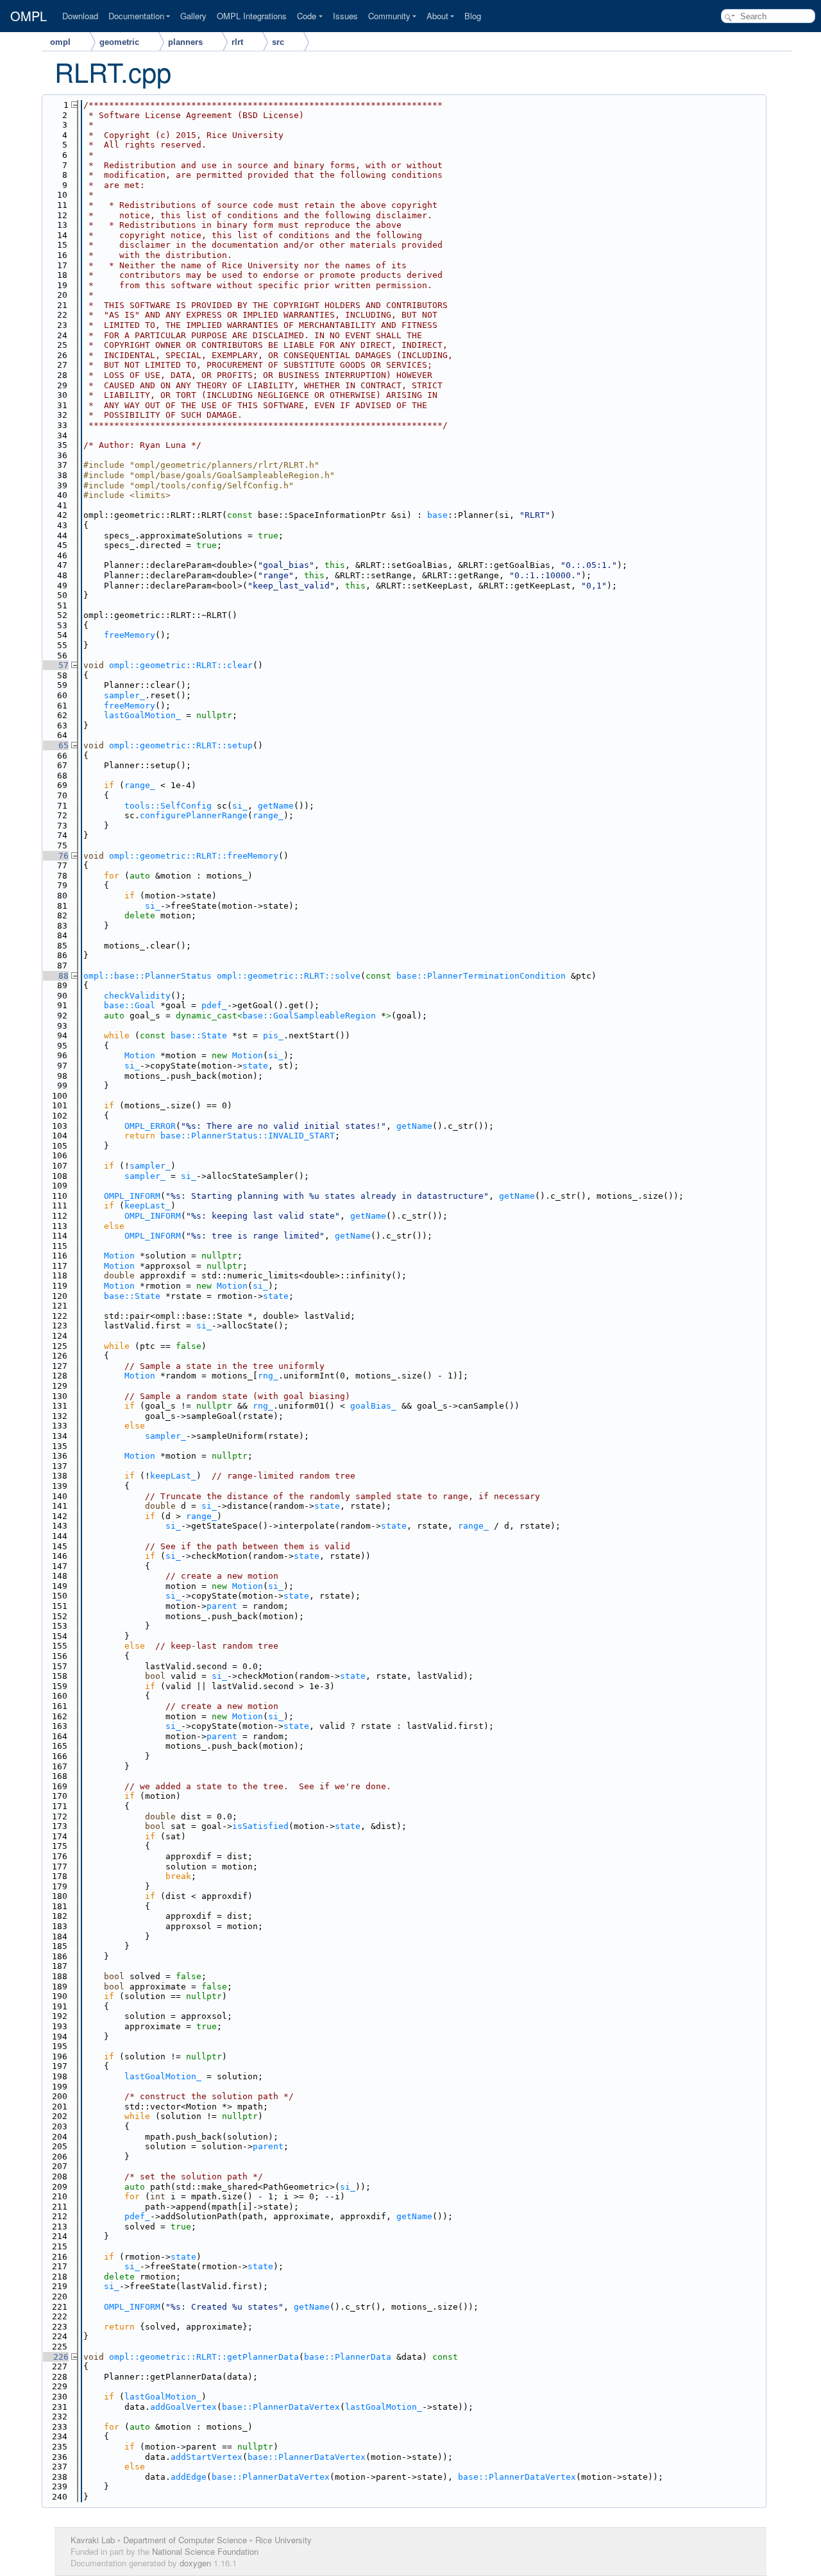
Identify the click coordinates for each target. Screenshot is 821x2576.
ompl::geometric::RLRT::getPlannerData (204, 2357)
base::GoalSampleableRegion (309, 1016)
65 (56, 745)
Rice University (284, 2540)
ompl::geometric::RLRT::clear (181, 665)
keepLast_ (148, 1206)
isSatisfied (260, 1826)
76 (56, 856)
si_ (240, 806)
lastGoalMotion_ (142, 715)
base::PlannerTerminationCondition (481, 976)
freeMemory (130, 635)
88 (56, 976)
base (437, 515)
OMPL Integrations (252, 16)
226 (56, 2357)
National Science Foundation (205, 2551)
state (255, 1066)
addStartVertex (207, 2457)
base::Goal (130, 1005)
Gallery (193, 16)
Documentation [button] (136, 16)
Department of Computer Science (185, 2540)
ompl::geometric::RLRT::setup (181, 745)
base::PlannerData (348, 2357)
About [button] (437, 16)
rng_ (268, 1376)
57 (56, 665)
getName (276, 806)
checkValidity (137, 996)
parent (222, 1606)
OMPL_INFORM (132, 1196)
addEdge (189, 2477)
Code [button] (307, 16)
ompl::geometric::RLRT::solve (289, 976)
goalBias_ (373, 1406)
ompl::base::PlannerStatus (148, 976)
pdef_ (214, 1005)
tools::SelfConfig (168, 806)
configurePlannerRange (194, 815)
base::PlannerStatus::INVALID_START (248, 1136)
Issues (345, 16)
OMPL (29, 16)
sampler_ (124, 695)
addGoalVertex (183, 2407)
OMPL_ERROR (150, 1126)
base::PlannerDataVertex (281, 2407)
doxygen (195, 2563)
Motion (140, 1055)
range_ (140, 785)
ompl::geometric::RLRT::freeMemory (194, 856)
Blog (473, 16)
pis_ (273, 1035)
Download (80, 16)
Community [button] (389, 16)
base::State (199, 1035)
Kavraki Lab (93, 2540)
